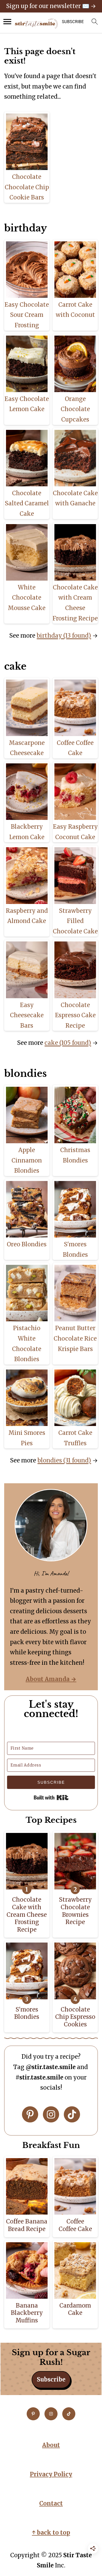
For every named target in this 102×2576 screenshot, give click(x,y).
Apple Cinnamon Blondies (27, 1160)
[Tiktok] (72, 2114)
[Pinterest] (30, 2114)
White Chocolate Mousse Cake (27, 598)
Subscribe (51, 2379)
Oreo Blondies (27, 1244)
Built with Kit (51, 1798)
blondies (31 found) (64, 1460)
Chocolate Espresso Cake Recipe (75, 1015)
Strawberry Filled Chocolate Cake (75, 921)
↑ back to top (51, 2533)
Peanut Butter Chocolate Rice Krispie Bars (75, 1338)
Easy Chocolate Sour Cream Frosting (27, 315)
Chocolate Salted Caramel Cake (27, 503)
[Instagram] (51, 2114)
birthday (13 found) (64, 636)
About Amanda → (51, 1679)
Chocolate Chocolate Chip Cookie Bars (27, 187)
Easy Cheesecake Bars (27, 1015)
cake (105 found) (68, 1043)
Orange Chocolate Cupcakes (75, 409)
